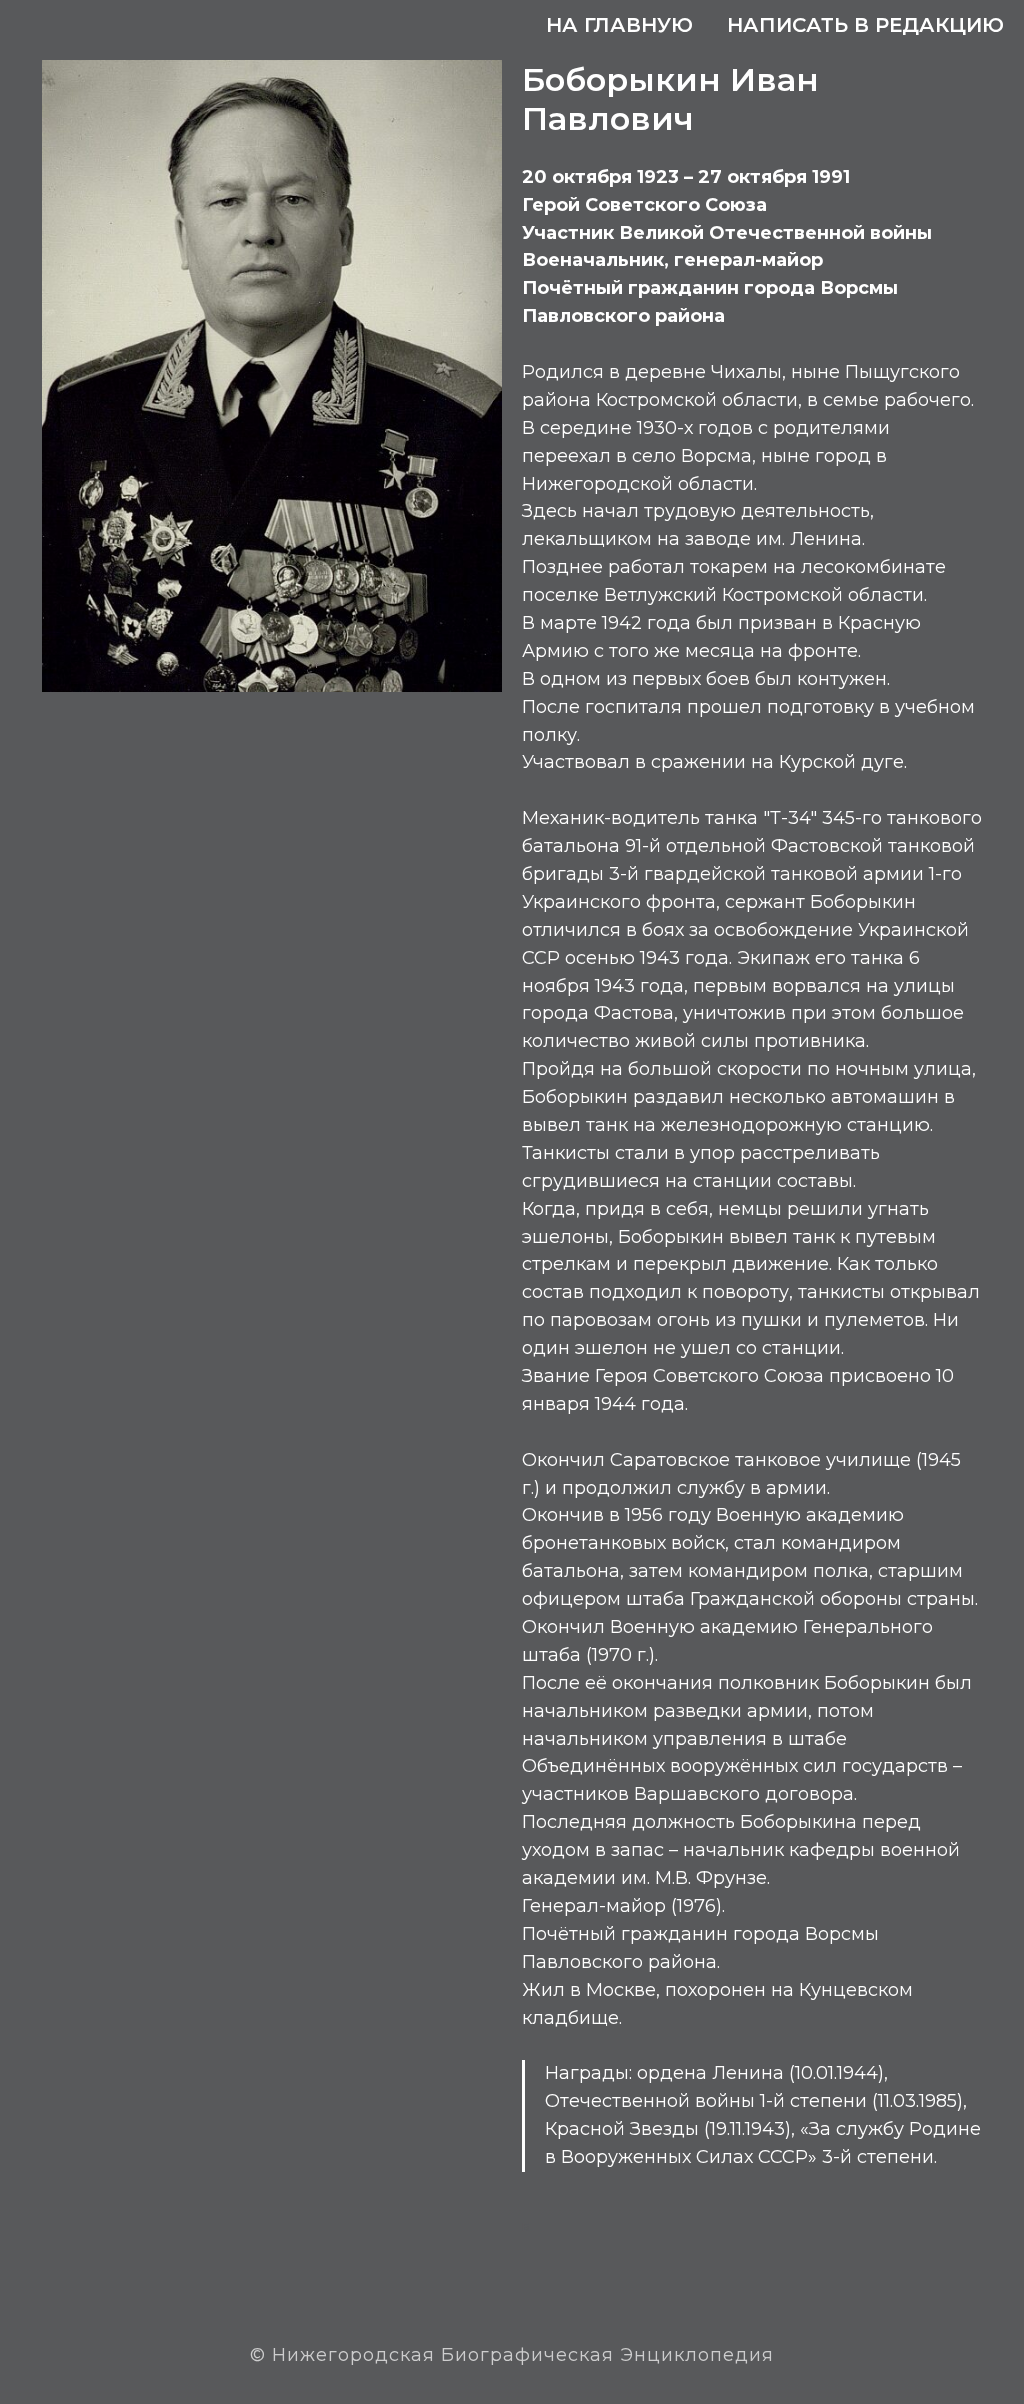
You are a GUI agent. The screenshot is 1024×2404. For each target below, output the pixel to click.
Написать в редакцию (865, 25)
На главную (619, 25)
